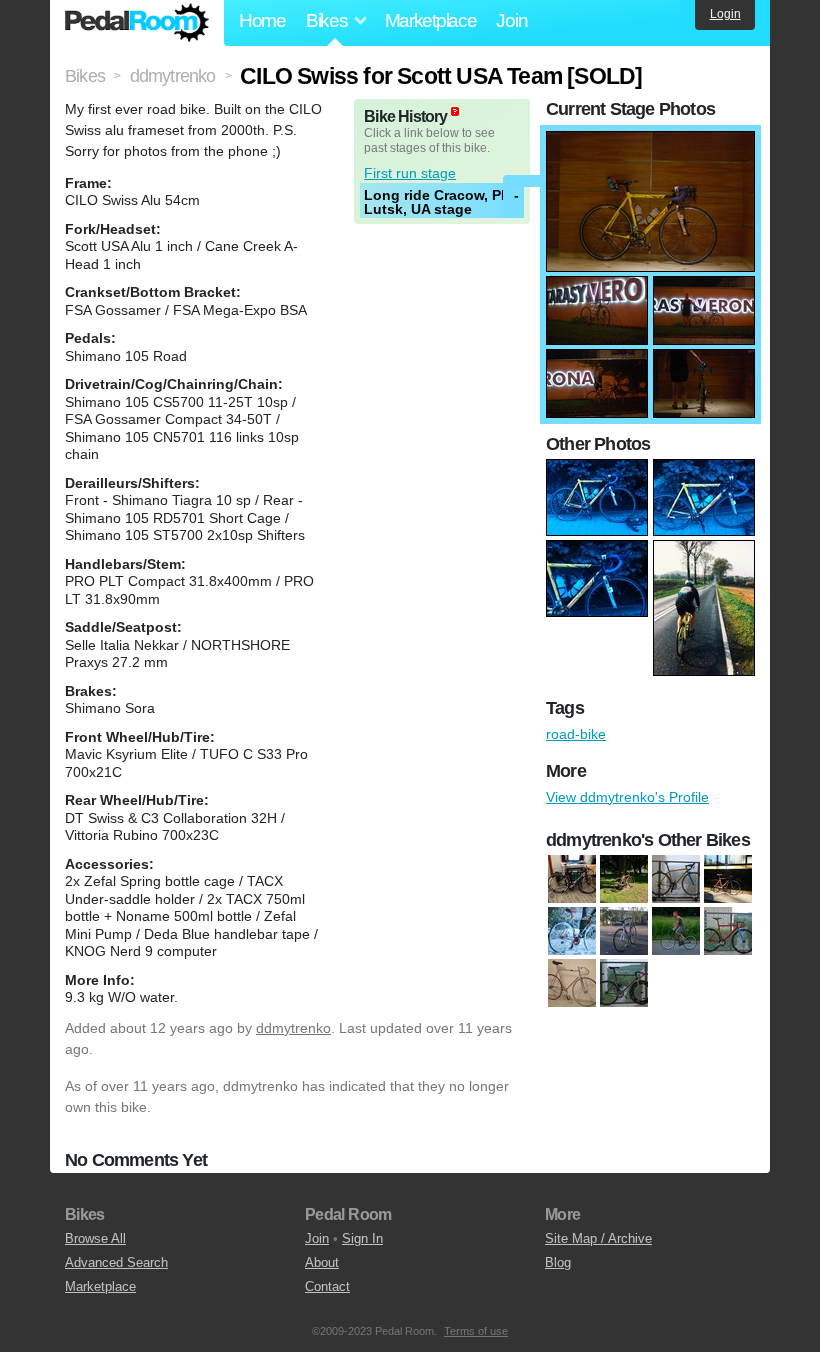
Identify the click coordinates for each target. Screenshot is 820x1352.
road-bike (576, 734)
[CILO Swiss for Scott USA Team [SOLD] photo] (650, 141)
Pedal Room (137, 23)
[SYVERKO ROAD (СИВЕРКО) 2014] (676, 880)
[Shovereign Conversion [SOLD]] (676, 932)
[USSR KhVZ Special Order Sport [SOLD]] (572, 984)
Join (511, 20)
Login (725, 14)
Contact (327, 1286)
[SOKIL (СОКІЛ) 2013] (728, 932)
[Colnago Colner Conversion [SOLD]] (572, 932)
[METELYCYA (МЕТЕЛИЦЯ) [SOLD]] (624, 932)
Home (262, 20)
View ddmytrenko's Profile (627, 797)
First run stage (410, 173)
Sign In (362, 1238)
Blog (558, 1262)
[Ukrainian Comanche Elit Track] (728, 880)
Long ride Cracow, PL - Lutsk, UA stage (441, 202)
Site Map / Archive (598, 1238)
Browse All (95, 1238)
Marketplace (431, 20)
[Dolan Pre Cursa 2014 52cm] (572, 880)
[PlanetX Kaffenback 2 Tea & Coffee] (624, 880)
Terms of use (476, 1331)
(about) (455, 111)
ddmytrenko (293, 1028)
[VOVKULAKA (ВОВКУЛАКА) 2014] (624, 984)
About (322, 1262)
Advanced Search (116, 1262)
